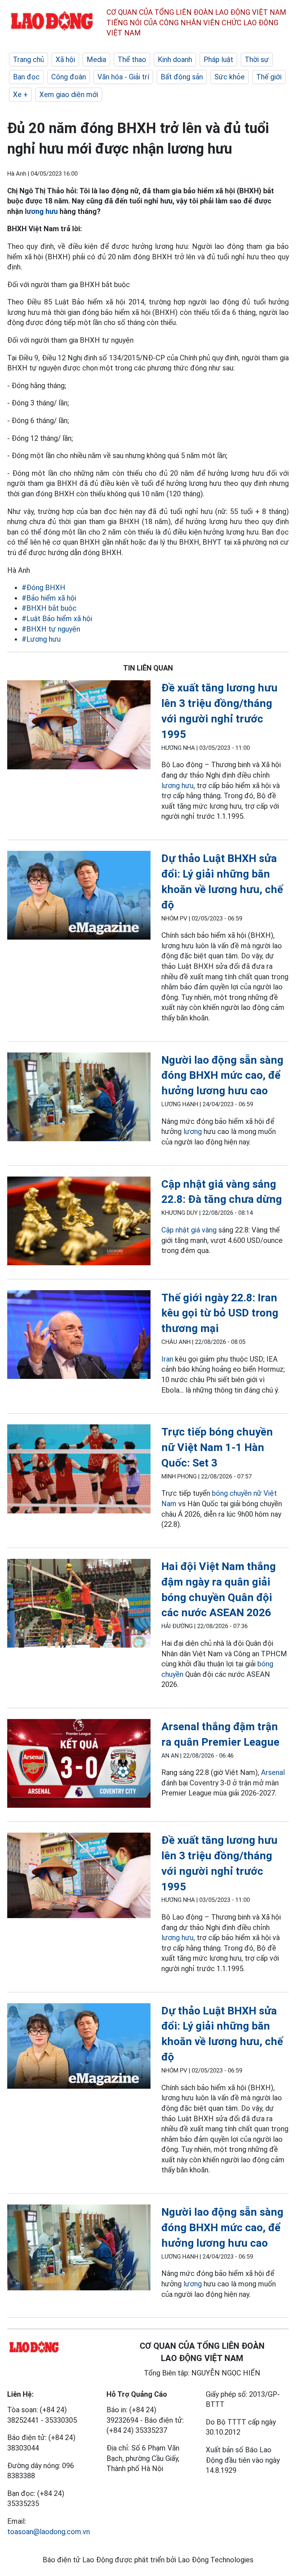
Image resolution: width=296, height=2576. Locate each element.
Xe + (20, 94)
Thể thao (132, 60)
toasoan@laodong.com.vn (49, 2532)
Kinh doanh (175, 60)
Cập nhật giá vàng (189, 1230)
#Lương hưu (41, 639)
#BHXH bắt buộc (49, 608)
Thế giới (269, 77)
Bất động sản (182, 77)
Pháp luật (218, 60)
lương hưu (41, 211)
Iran (167, 1359)
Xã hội (65, 60)
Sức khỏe (230, 77)
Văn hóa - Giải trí (123, 77)
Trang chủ (29, 60)
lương (193, 1131)
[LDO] (79, 726)
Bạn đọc (26, 77)
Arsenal (273, 1772)
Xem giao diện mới (69, 94)
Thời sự (257, 60)
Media (96, 60)
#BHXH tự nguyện (51, 629)
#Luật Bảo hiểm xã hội (57, 619)
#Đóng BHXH (43, 588)
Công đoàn (69, 77)
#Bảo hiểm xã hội (49, 598)
